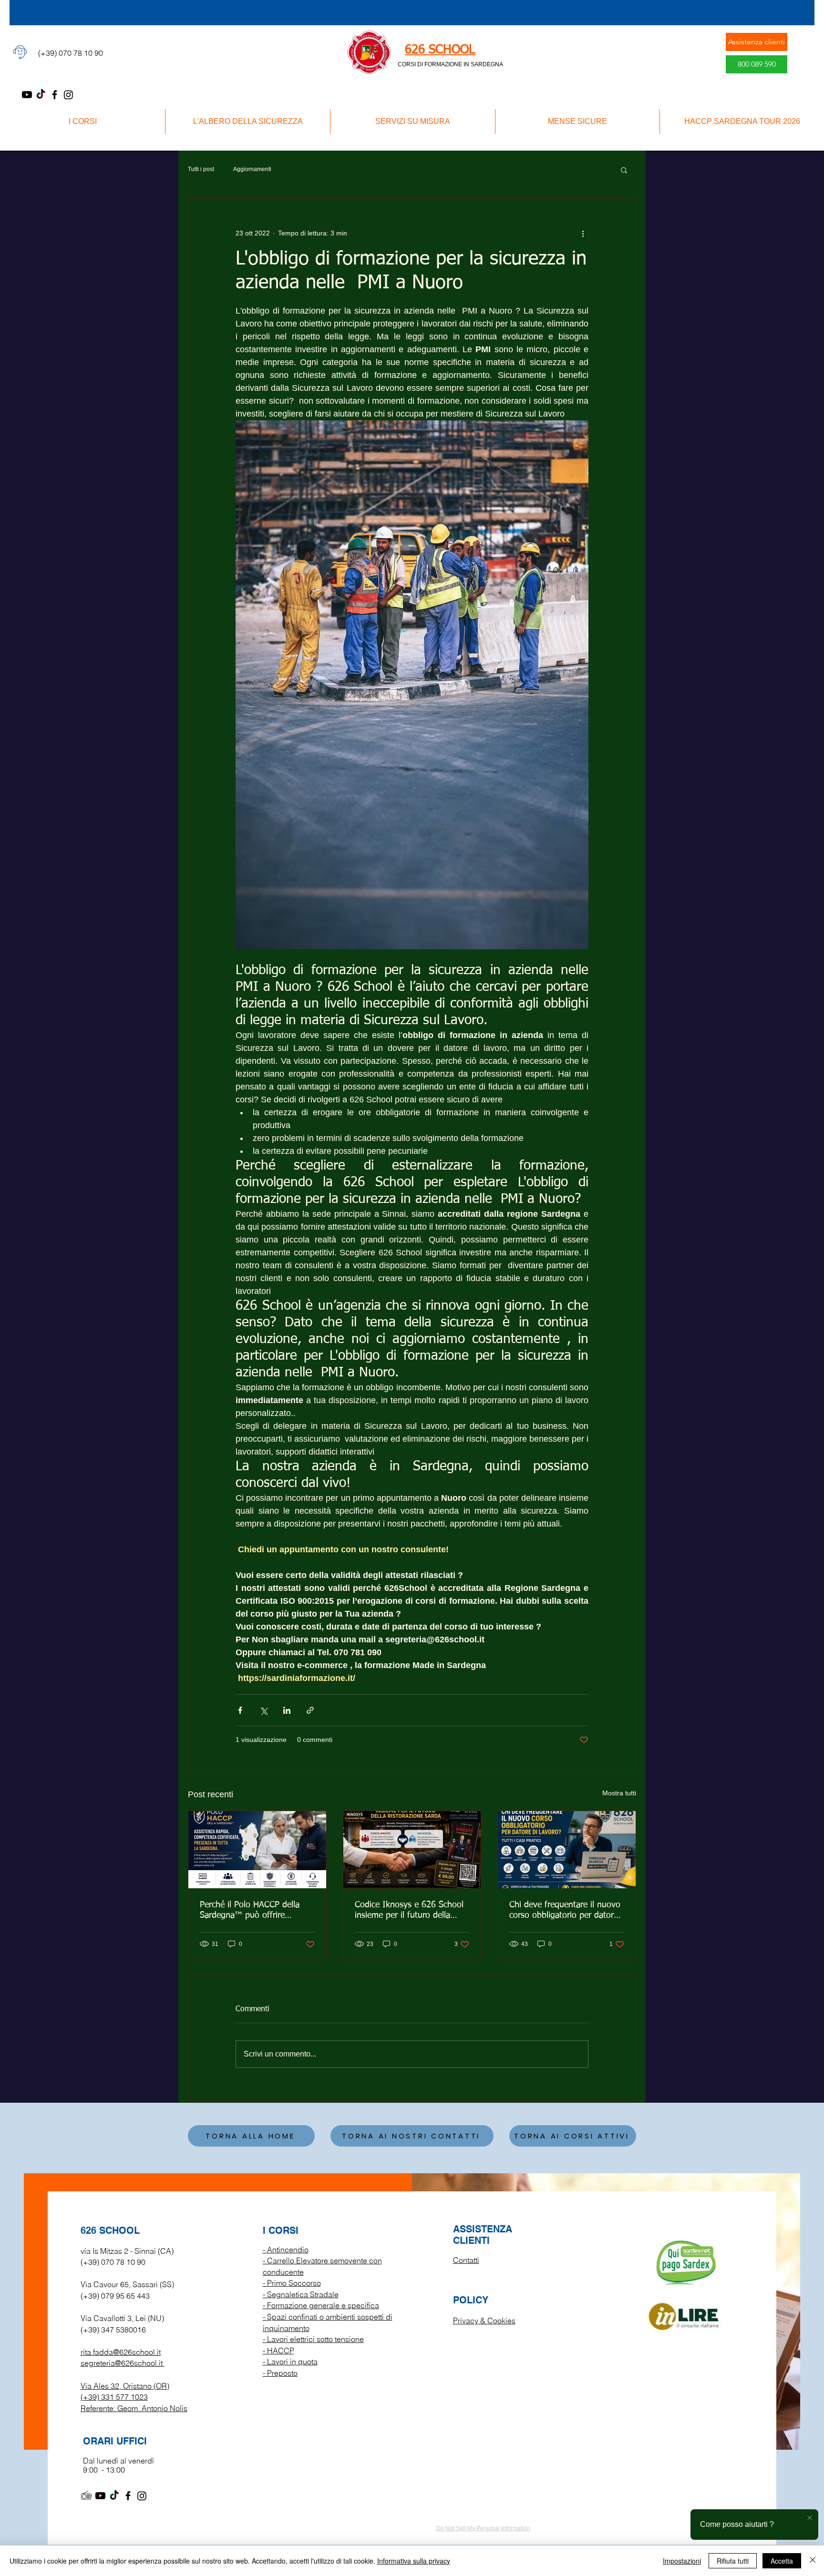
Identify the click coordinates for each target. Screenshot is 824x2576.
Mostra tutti (619, 1793)
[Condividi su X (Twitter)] (263, 1710)
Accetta (782, 2561)
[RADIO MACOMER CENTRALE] (87, 2496)
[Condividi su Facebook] (240, 1710)
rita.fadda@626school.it (121, 2352)
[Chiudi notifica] (810, 2518)
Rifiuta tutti (733, 2561)
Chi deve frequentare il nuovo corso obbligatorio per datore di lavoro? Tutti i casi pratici (565, 1911)
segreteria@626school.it (122, 2363)
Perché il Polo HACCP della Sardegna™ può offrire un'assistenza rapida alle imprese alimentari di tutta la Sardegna (253, 1911)
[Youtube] (27, 95)
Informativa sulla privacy (414, 2561)
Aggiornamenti (252, 169)
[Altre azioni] (583, 233)
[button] (624, 170)
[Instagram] (68, 95)
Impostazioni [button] (682, 2561)
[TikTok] (41, 95)
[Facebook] (55, 95)
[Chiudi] (813, 2561)
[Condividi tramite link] (310, 1710)
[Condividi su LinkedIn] (287, 1710)
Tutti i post (201, 169)
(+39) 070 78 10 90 (113, 2262)
